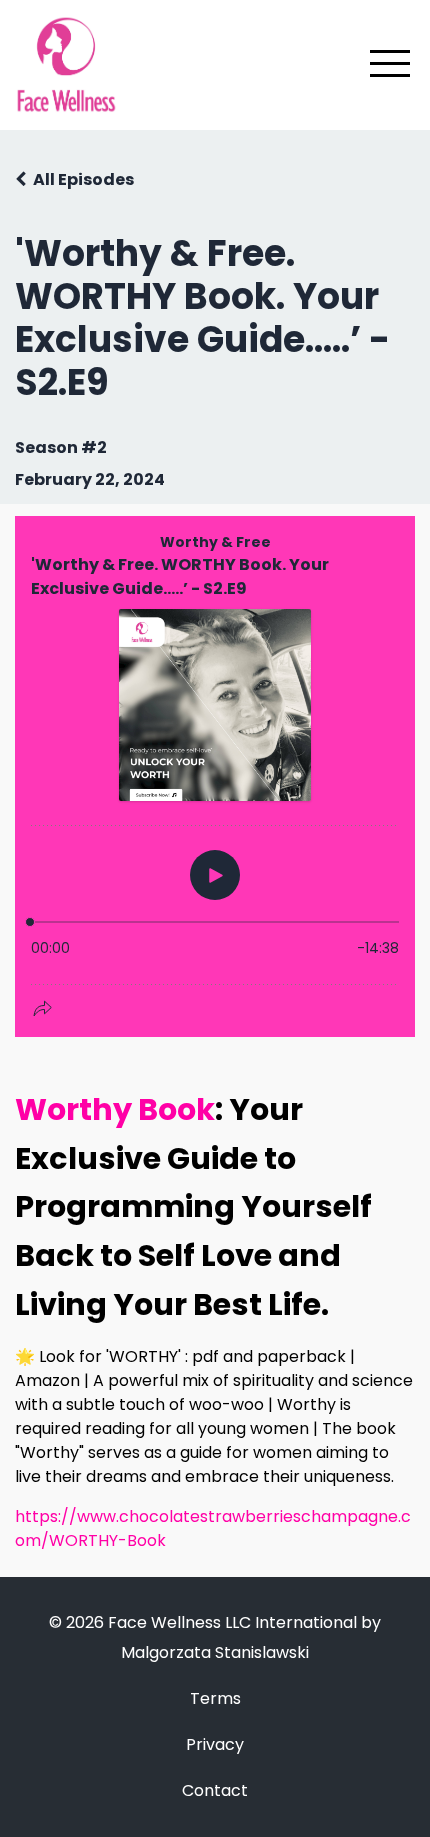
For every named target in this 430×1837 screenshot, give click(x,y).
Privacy (215, 1744)
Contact (215, 1790)
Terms (215, 1698)
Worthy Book (115, 1109)
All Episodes (83, 179)
